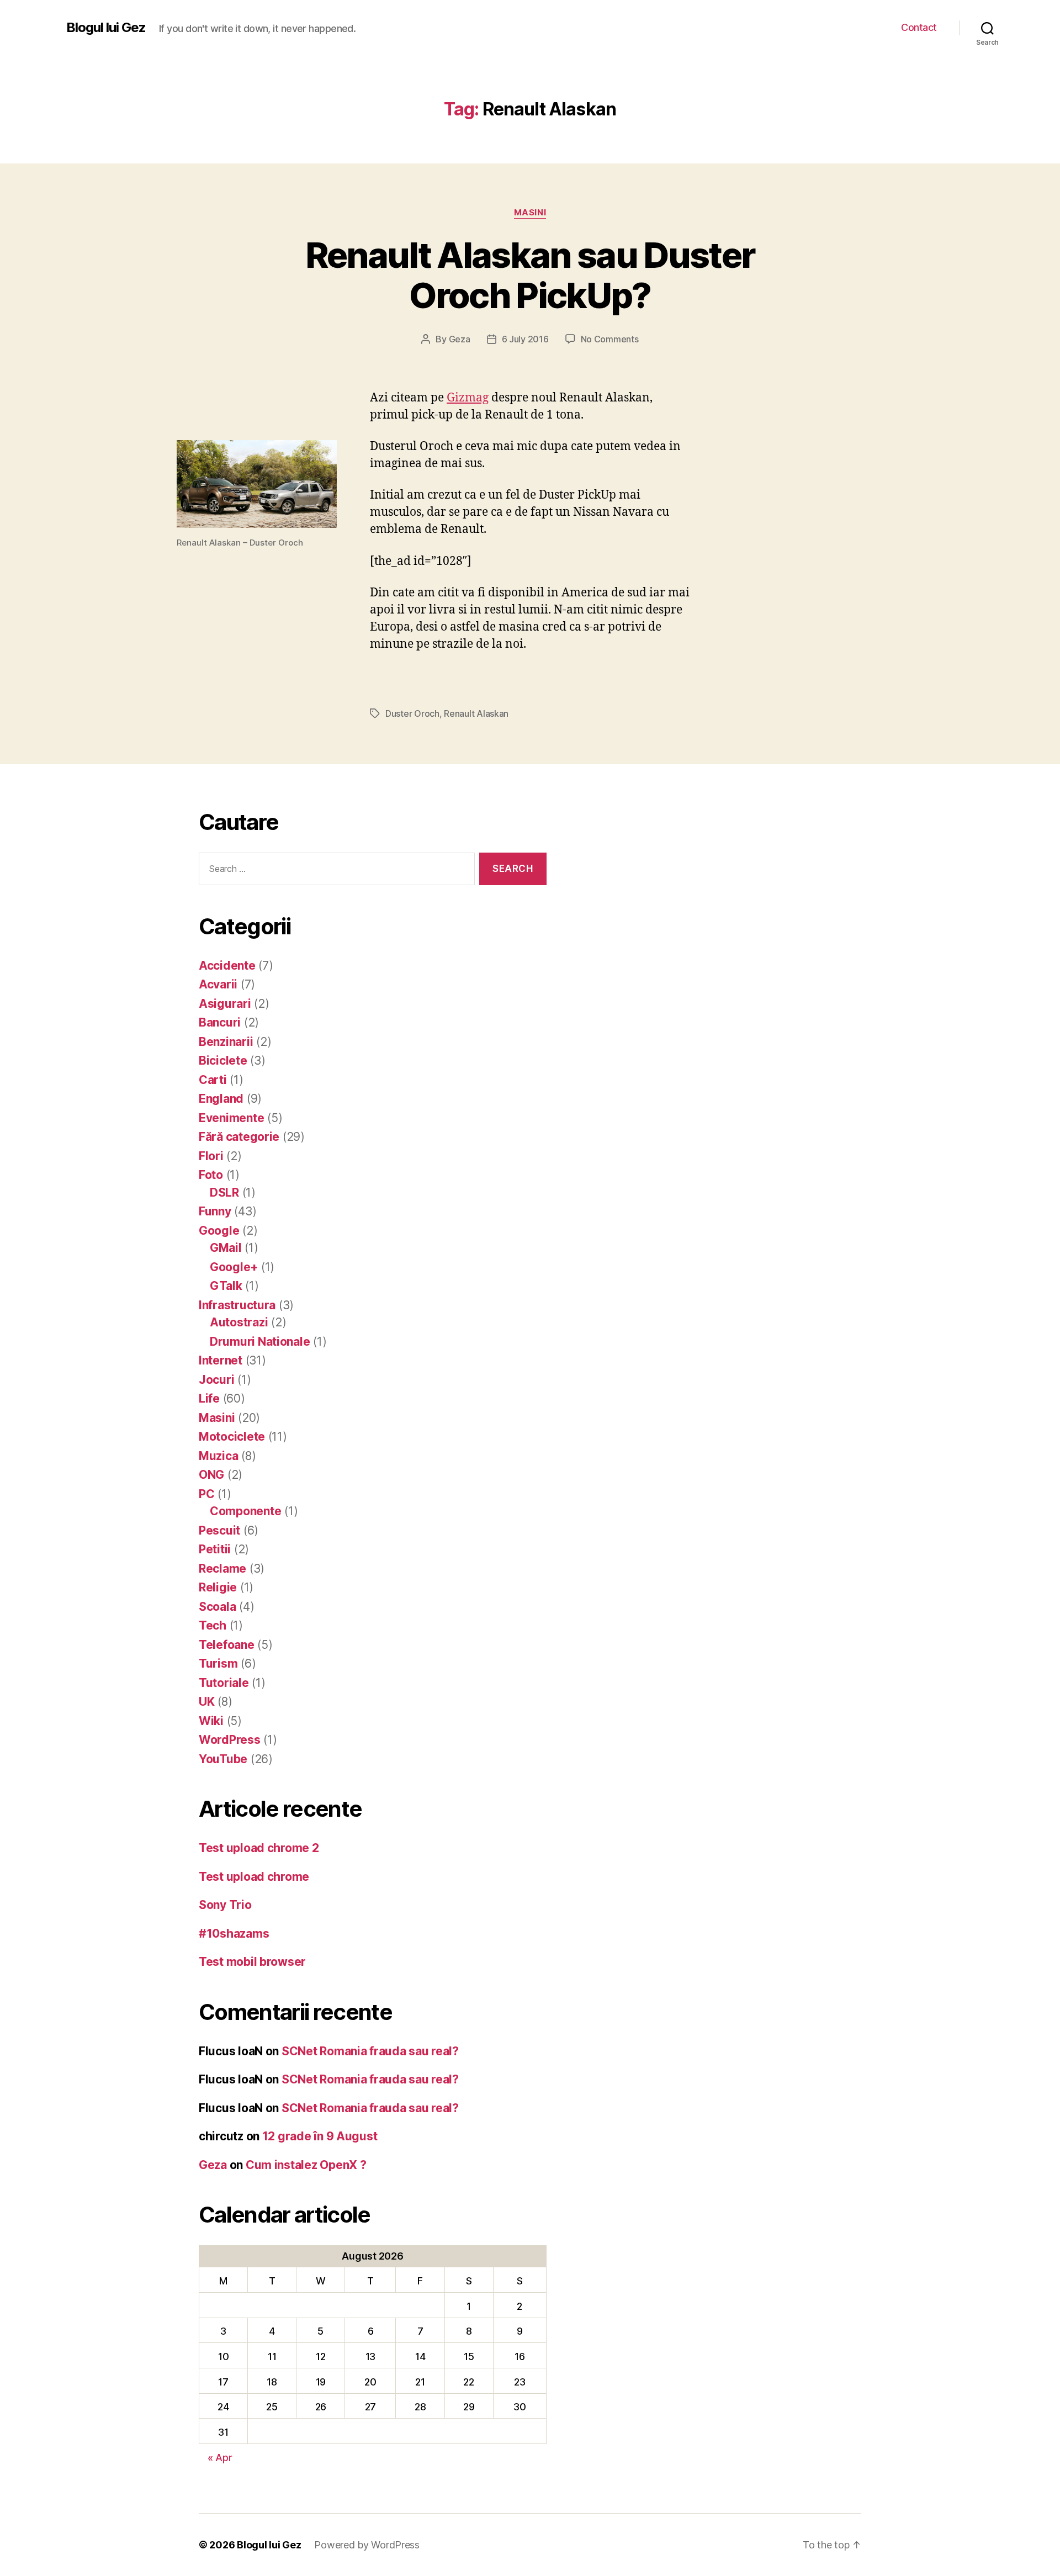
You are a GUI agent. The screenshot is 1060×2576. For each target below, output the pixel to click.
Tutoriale (224, 1683)
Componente (245, 1511)
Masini (530, 213)
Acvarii (218, 984)
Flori (211, 1156)
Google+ (234, 1267)
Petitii (215, 1549)
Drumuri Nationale (260, 1342)
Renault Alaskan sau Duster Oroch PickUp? (530, 275)
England (221, 1099)
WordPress (230, 1740)
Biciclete (223, 1060)
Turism (218, 1663)
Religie (218, 1587)
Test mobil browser (252, 1962)
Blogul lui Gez (106, 28)
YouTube (223, 1759)
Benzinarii (226, 1042)
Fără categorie (239, 1137)
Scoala (217, 1607)
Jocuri (216, 1380)
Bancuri (220, 1022)
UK (206, 1702)
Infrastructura (237, 1305)
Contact (919, 27)
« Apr (220, 2458)
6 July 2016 (525, 339)
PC (206, 1494)
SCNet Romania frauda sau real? (370, 2051)
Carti (213, 1080)
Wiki (211, 1721)
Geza (460, 339)
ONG (211, 1475)
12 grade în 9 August (320, 2136)
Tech (213, 1625)
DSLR (224, 1192)
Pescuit (219, 1530)
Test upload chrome (254, 1877)
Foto (211, 1175)
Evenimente (231, 1118)
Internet (221, 1360)
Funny (215, 1211)
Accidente (227, 966)
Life (209, 1398)
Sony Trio (225, 1905)
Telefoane (227, 1645)
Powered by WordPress (367, 2545)
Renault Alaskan (476, 713)
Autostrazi (239, 1322)
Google (219, 1231)
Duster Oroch (412, 713)
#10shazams (234, 1934)
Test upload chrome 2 (259, 1848)
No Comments (610, 339)
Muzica (218, 1456)
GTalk (226, 1286)
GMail (226, 1248)
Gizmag (468, 398)
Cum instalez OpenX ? (306, 2165)
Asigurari (225, 1004)
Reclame (222, 1569)
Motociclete (232, 1437)
